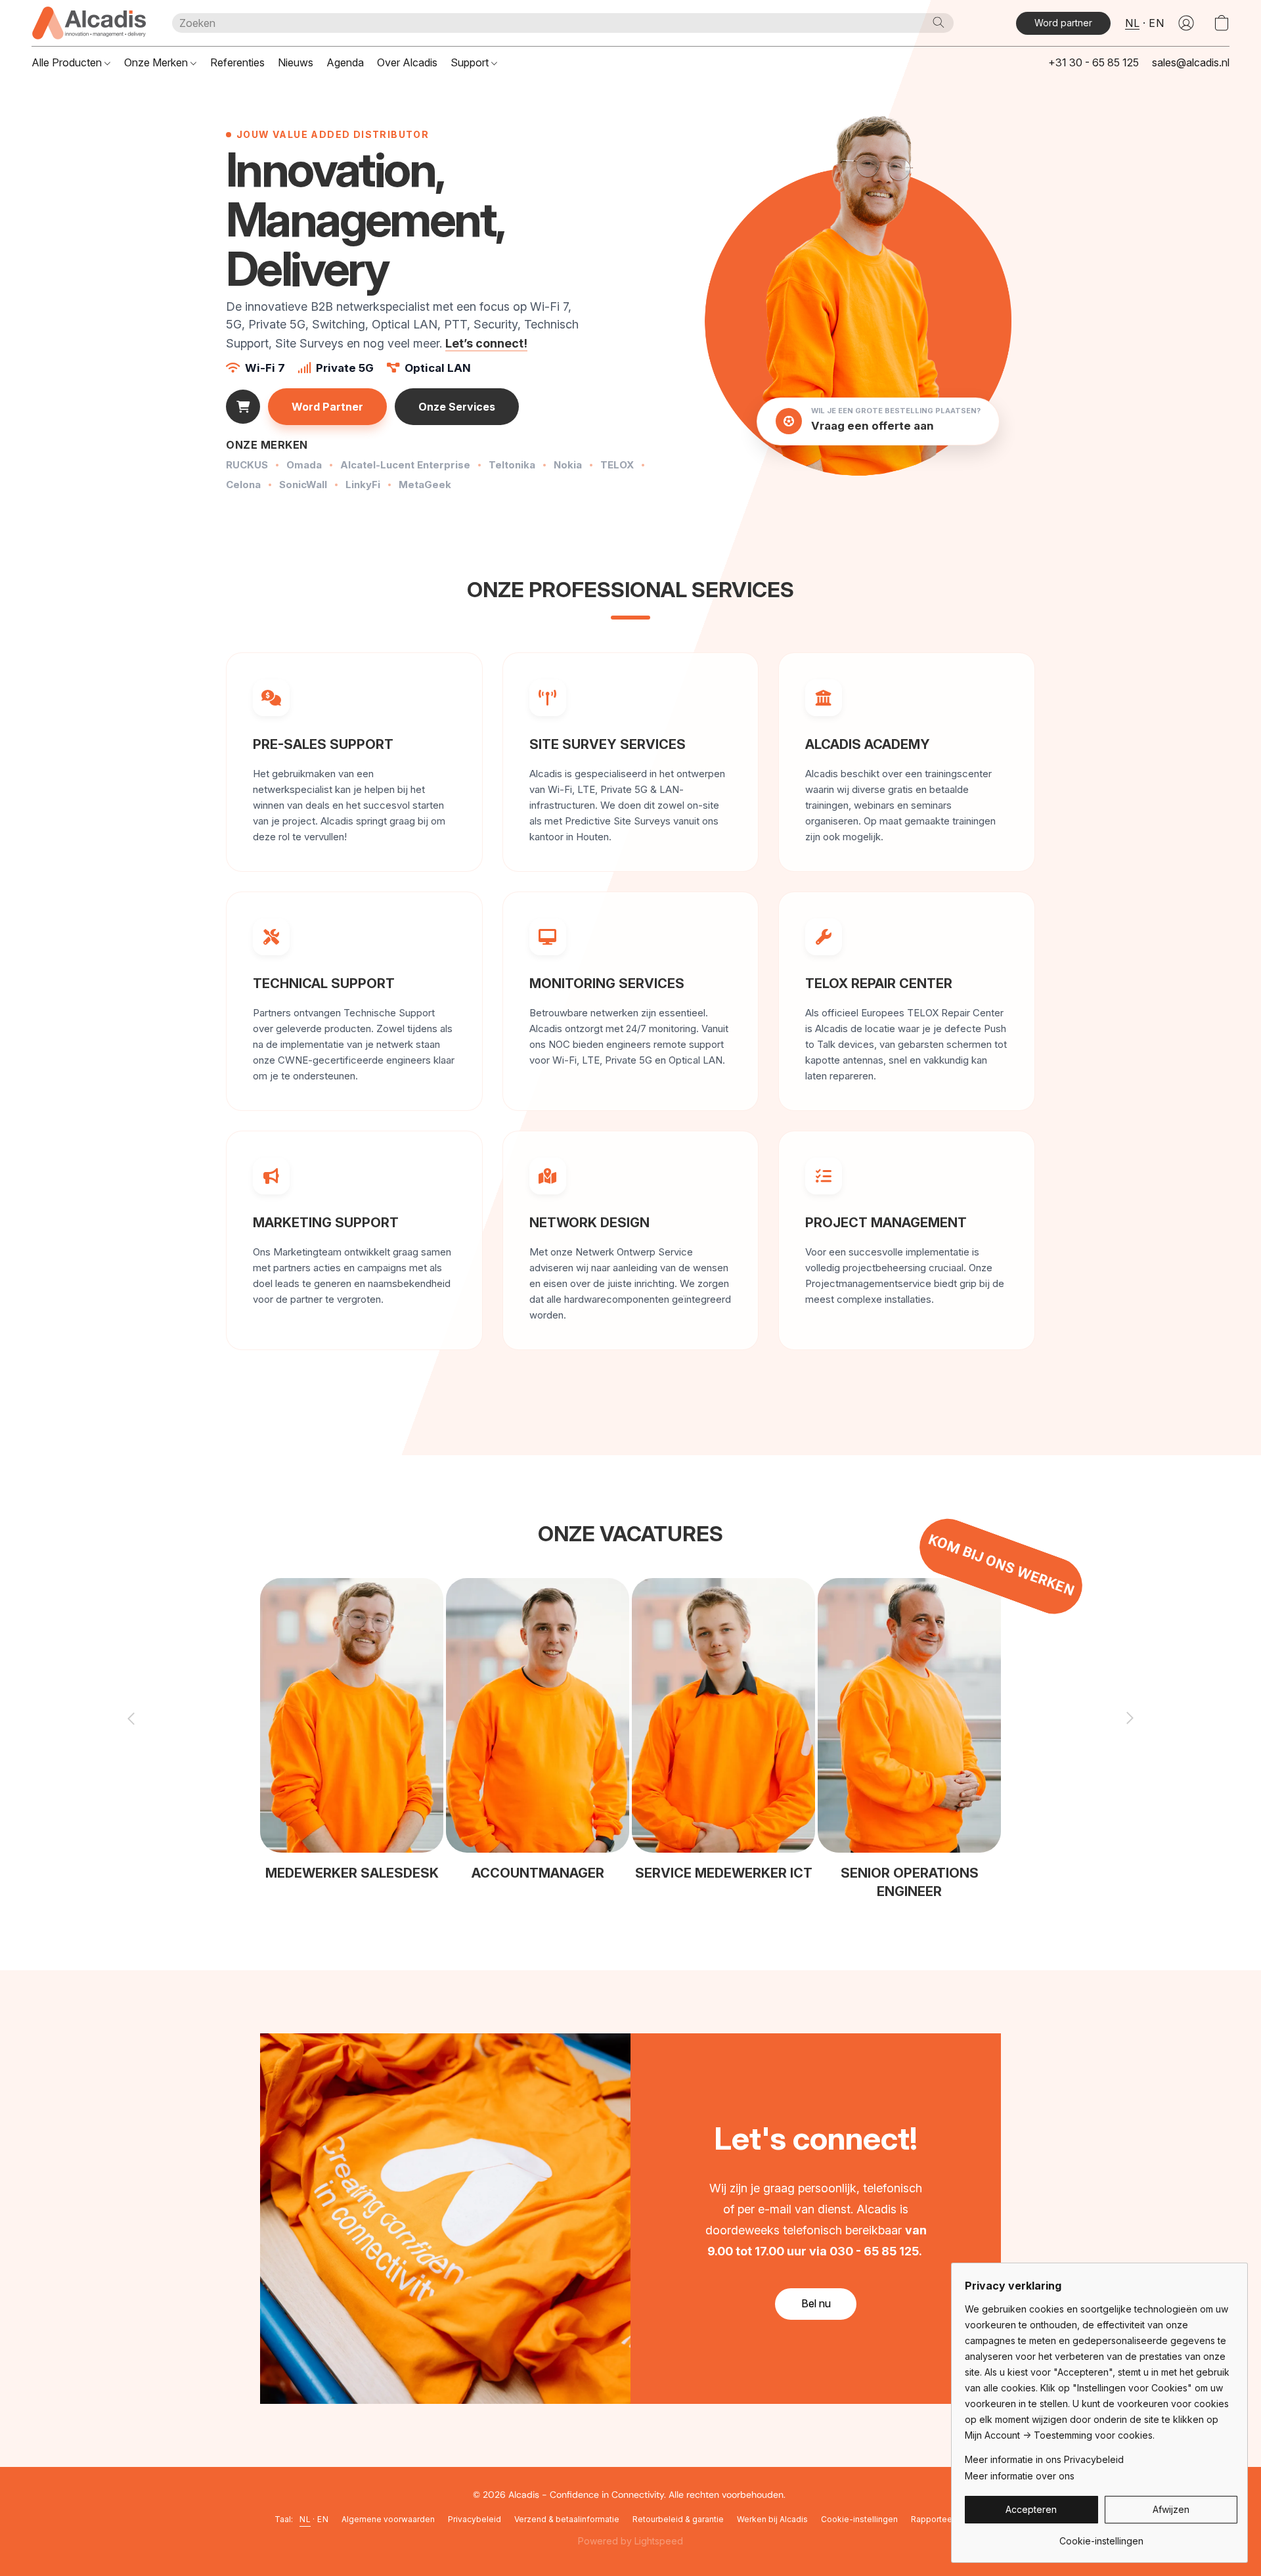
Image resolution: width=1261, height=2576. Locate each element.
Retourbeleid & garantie (678, 2519)
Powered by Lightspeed (630, 2541)
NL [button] (1132, 23)
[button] (89, 23)
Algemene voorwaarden (388, 2519)
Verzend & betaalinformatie (567, 2519)
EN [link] (323, 2519)
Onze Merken (157, 62)
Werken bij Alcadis (772, 2519)
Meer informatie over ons (1020, 2476)
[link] (1101, 2536)
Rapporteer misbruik (950, 2519)
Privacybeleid (475, 2519)
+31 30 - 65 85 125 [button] (1094, 62)
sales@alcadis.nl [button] (1191, 62)
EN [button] (1156, 23)
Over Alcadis (407, 62)
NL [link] (305, 2519)
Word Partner (327, 407)
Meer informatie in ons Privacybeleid (1044, 2459)
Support (471, 62)
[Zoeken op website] (939, 22)
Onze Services (457, 407)
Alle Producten (68, 62)
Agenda (345, 62)
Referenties (237, 62)
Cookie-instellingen (859, 2519)
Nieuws (296, 62)
